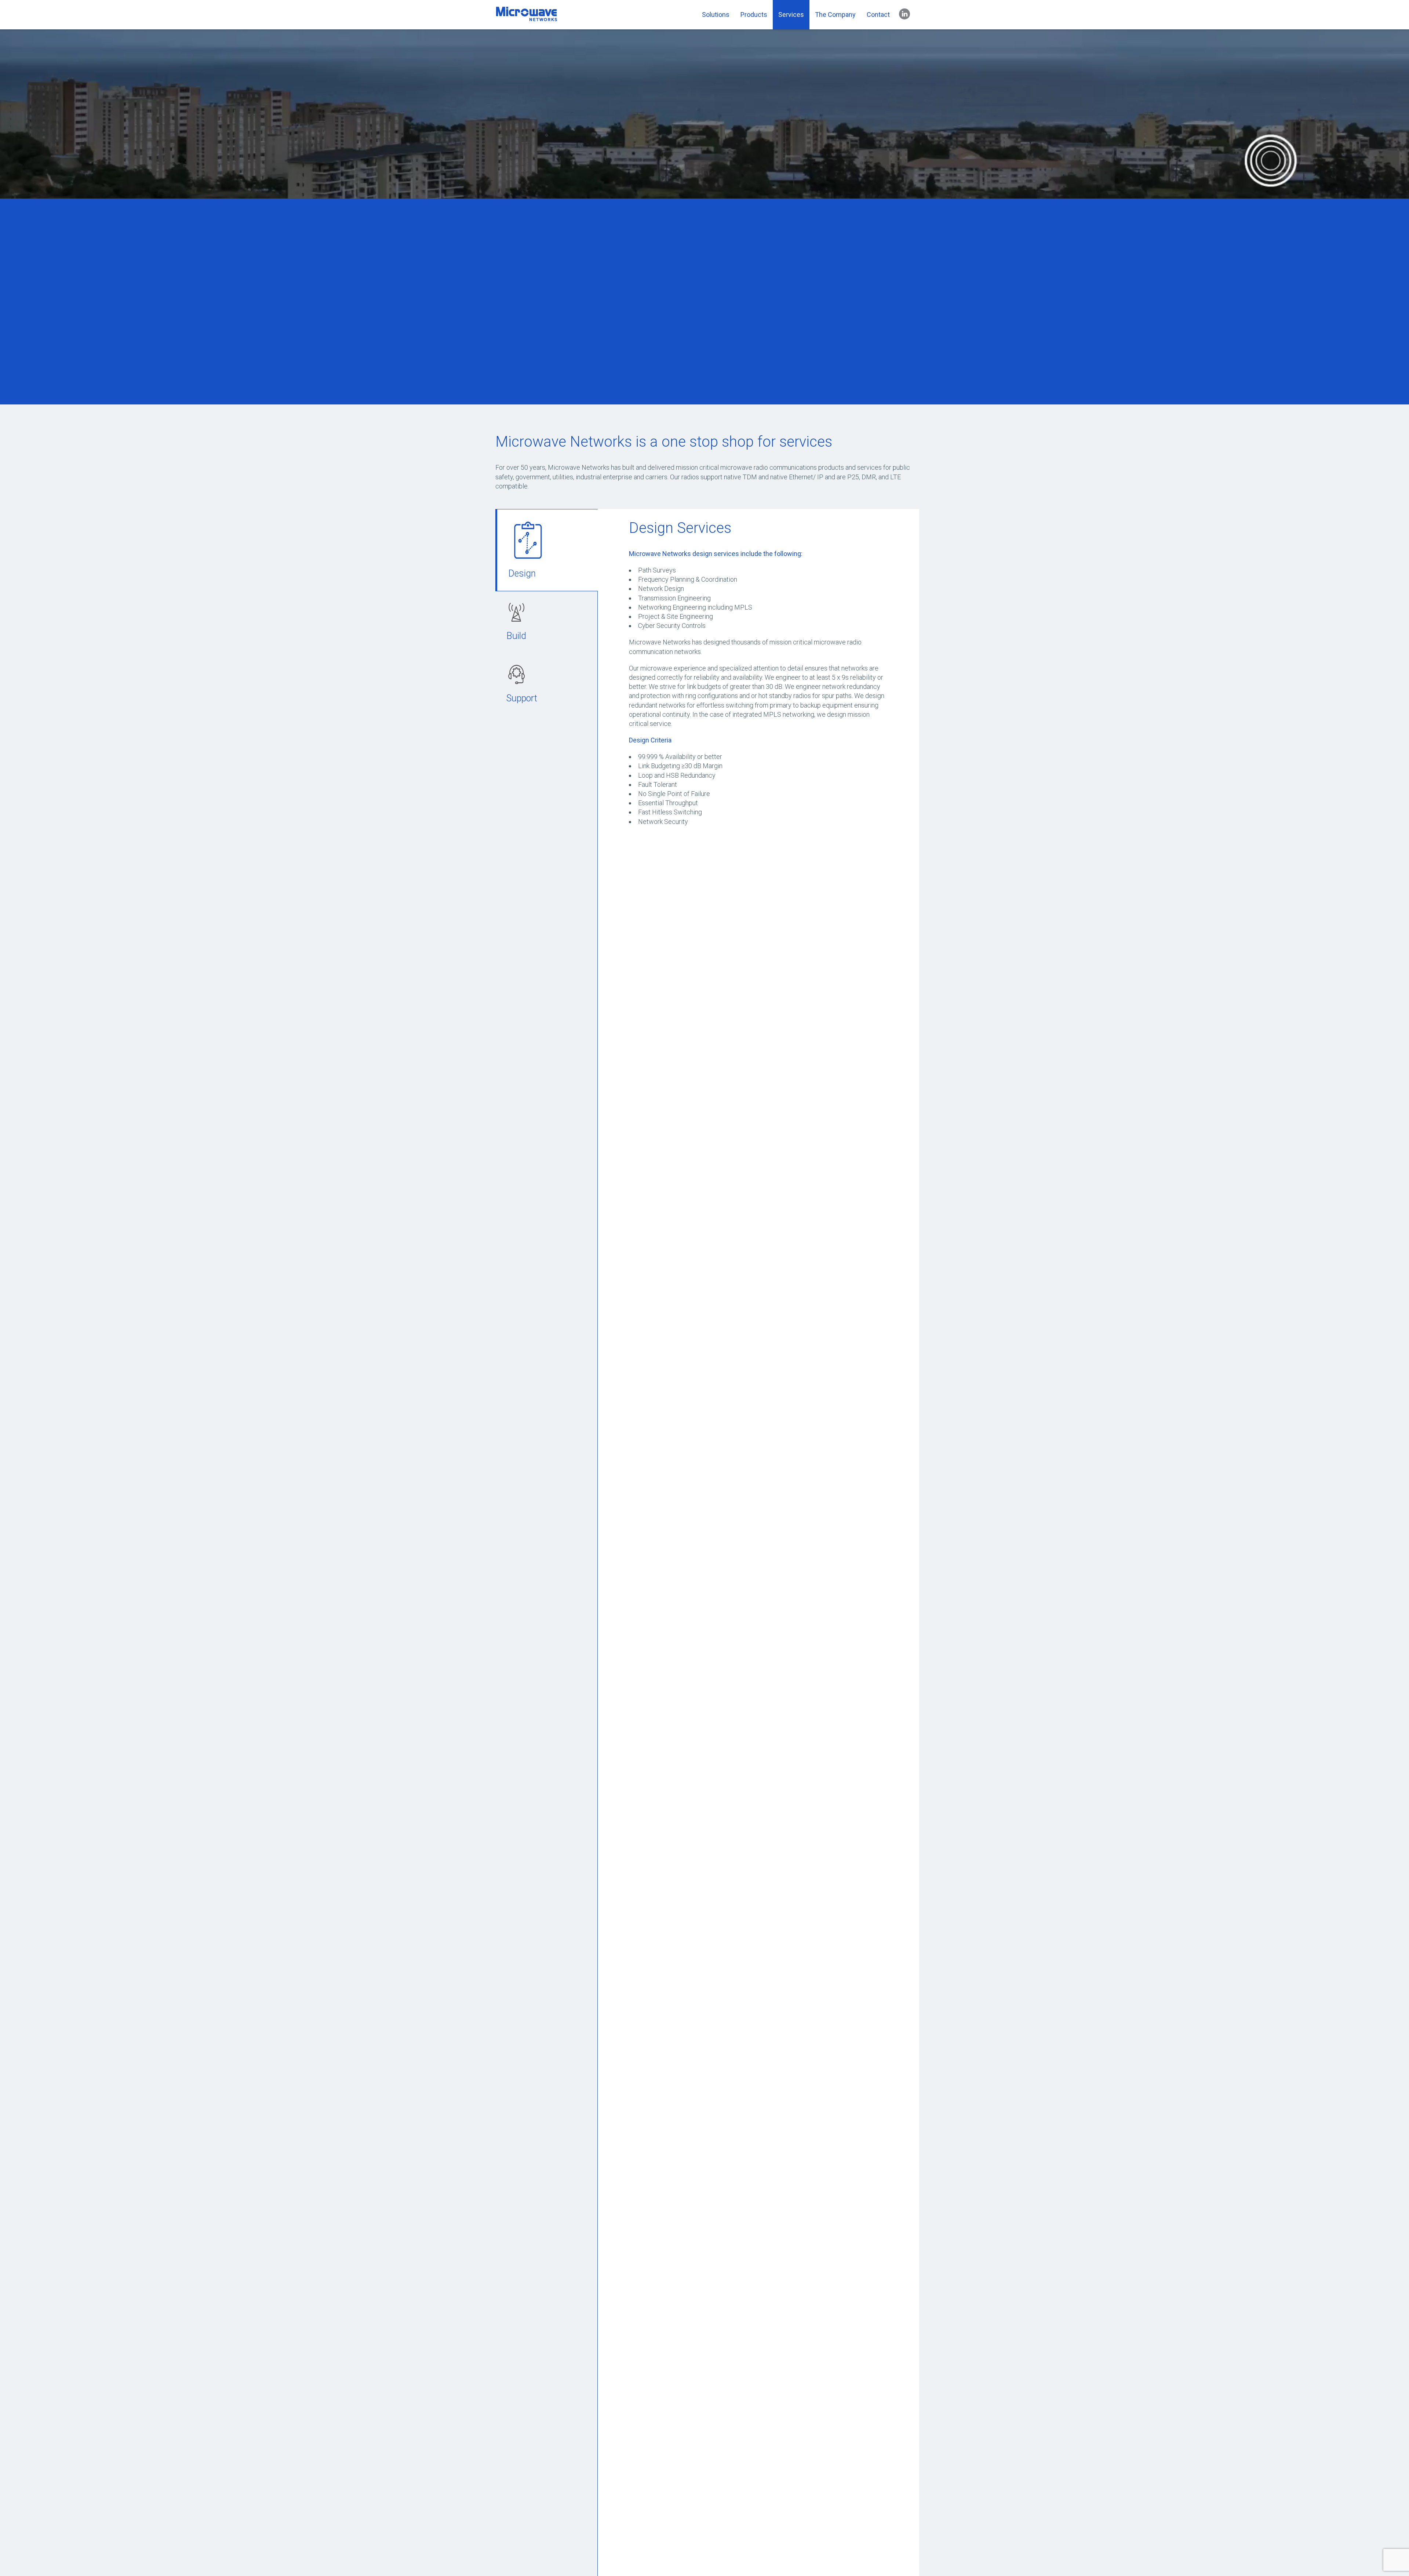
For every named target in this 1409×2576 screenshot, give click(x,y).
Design (522, 573)
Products (754, 14)
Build (516, 636)
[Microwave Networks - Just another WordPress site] (527, 19)
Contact (878, 14)
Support (522, 698)
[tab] (547, 550)
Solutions (716, 14)
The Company (835, 14)
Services (791, 14)
